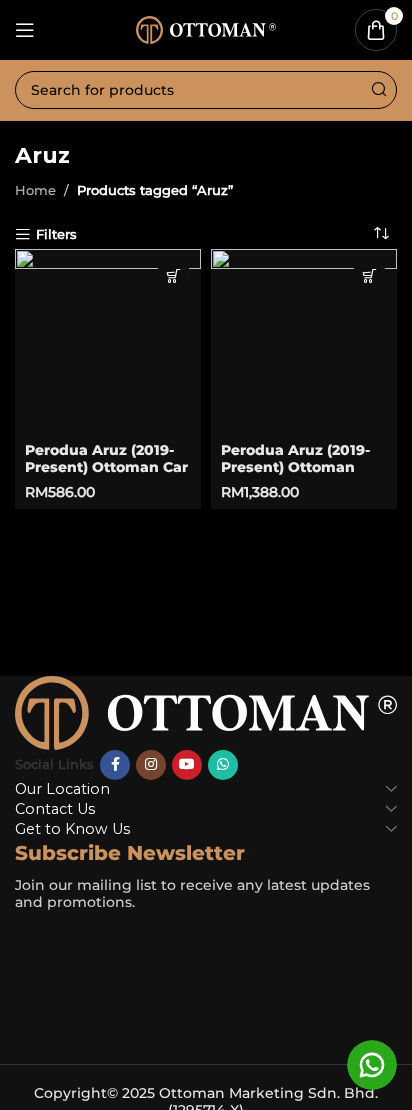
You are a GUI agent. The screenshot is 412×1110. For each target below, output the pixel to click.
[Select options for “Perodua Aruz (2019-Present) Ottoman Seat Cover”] (369, 276)
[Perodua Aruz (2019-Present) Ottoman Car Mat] (108, 342)
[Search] (378, 90)
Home (35, 190)
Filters (56, 234)
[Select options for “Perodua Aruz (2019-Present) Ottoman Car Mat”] (173, 276)
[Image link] (206, 711)
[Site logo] (206, 28)
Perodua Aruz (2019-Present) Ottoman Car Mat (106, 467)
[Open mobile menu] (25, 30)
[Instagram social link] (151, 765)
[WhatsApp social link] (223, 765)
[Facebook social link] (115, 765)
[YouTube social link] (187, 765)
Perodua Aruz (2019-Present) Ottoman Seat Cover (295, 467)
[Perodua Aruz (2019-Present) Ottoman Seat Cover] (304, 342)
